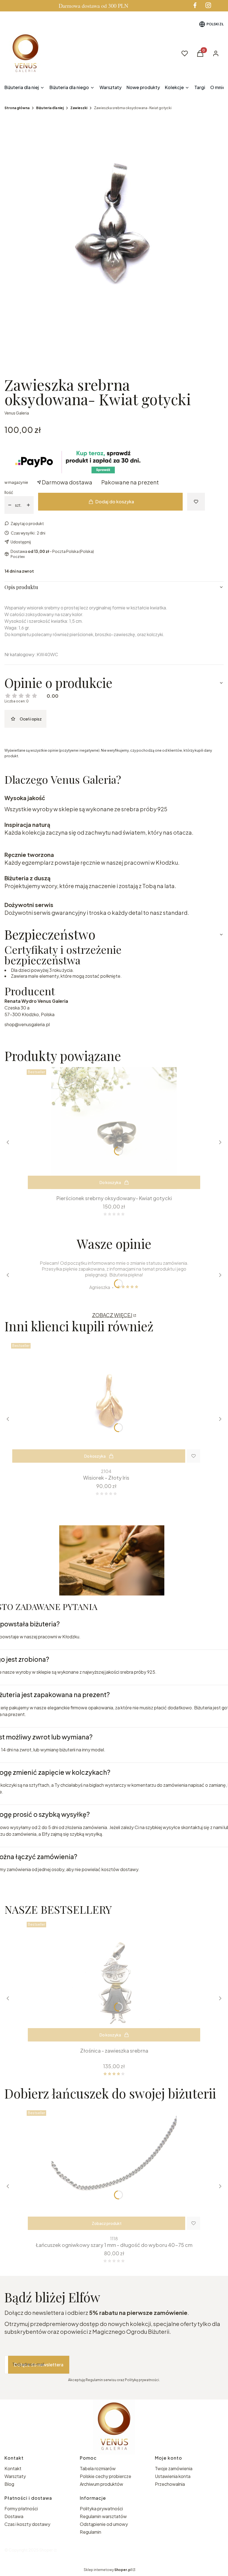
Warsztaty (15, 2476)
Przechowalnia (170, 2484)
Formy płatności (21, 2508)
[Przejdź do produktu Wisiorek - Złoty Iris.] (106, 1403)
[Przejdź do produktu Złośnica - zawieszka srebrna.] (114, 1982)
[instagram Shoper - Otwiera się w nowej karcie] (208, 5)
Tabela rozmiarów (98, 2468)
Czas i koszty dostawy (27, 2524)
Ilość (9, 492)
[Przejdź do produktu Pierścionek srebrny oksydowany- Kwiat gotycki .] (114, 1130)
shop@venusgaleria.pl (27, 1024)
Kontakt (13, 2468)
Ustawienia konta (173, 2476)
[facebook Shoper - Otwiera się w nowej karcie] (195, 5)
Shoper (46, 2550)
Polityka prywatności (101, 2508)
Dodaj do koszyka (115, 502)
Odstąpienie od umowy (104, 2524)
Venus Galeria (17, 413)
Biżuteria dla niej (50, 108)
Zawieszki (79, 108)
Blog (9, 2484)
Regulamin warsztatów (103, 2516)
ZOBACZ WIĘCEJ (112, 1315)
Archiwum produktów (102, 2484)
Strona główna (17, 108)
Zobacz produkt (107, 2223)
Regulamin (91, 2532)
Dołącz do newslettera (39, 2365)
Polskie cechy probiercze (106, 2476)
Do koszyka (110, 1182)
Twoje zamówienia (174, 2468)
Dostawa (14, 2516)
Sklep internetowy (108, 2570)
